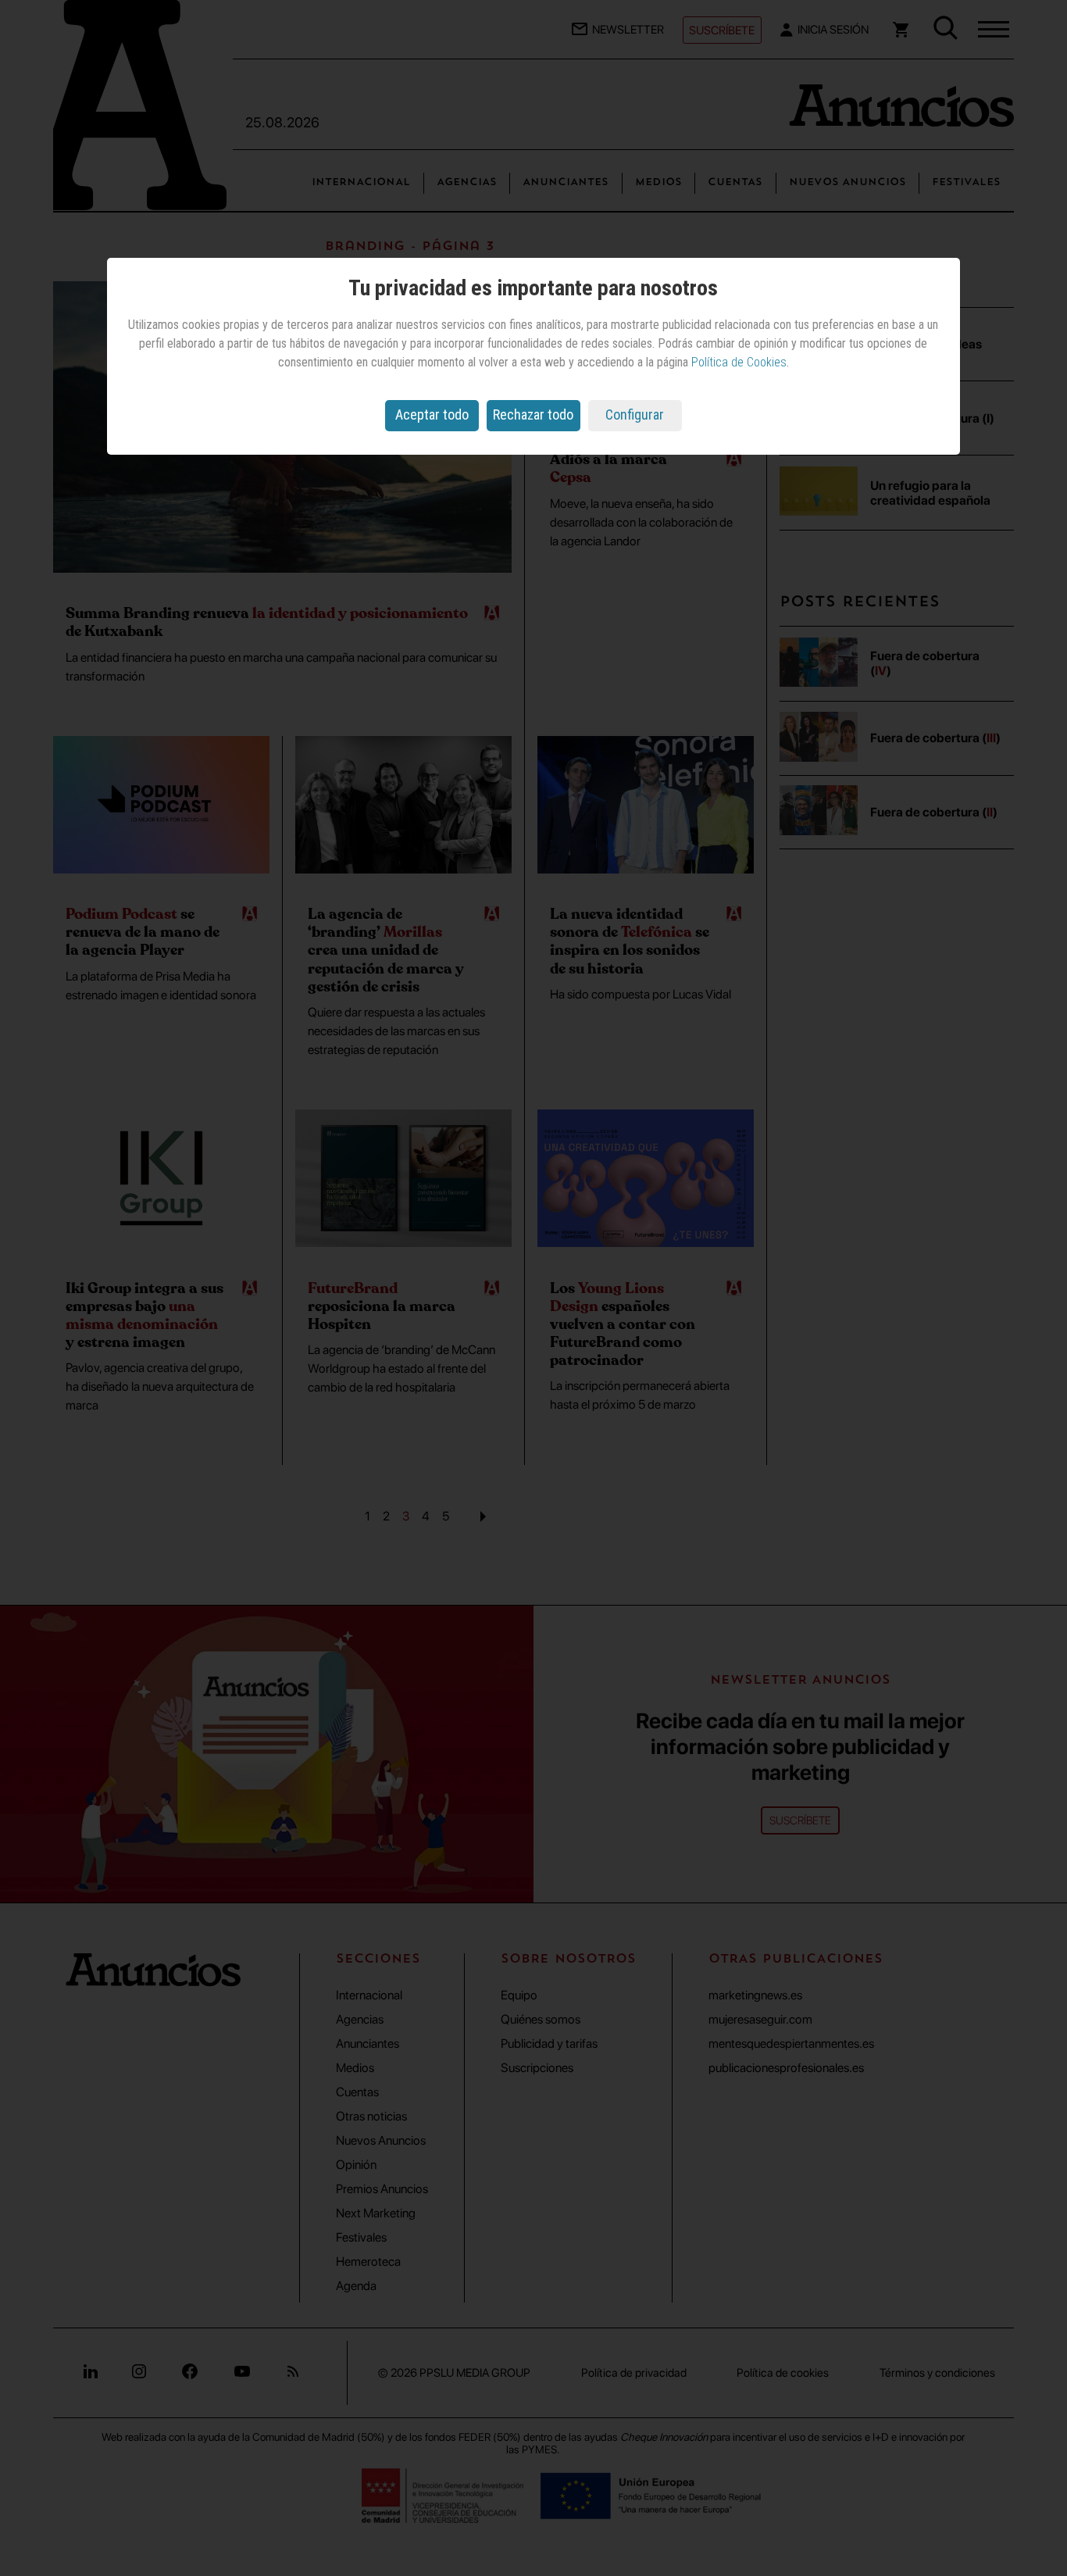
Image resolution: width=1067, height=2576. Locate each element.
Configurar (635, 414)
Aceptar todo (432, 414)
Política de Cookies (739, 362)
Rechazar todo (533, 414)
